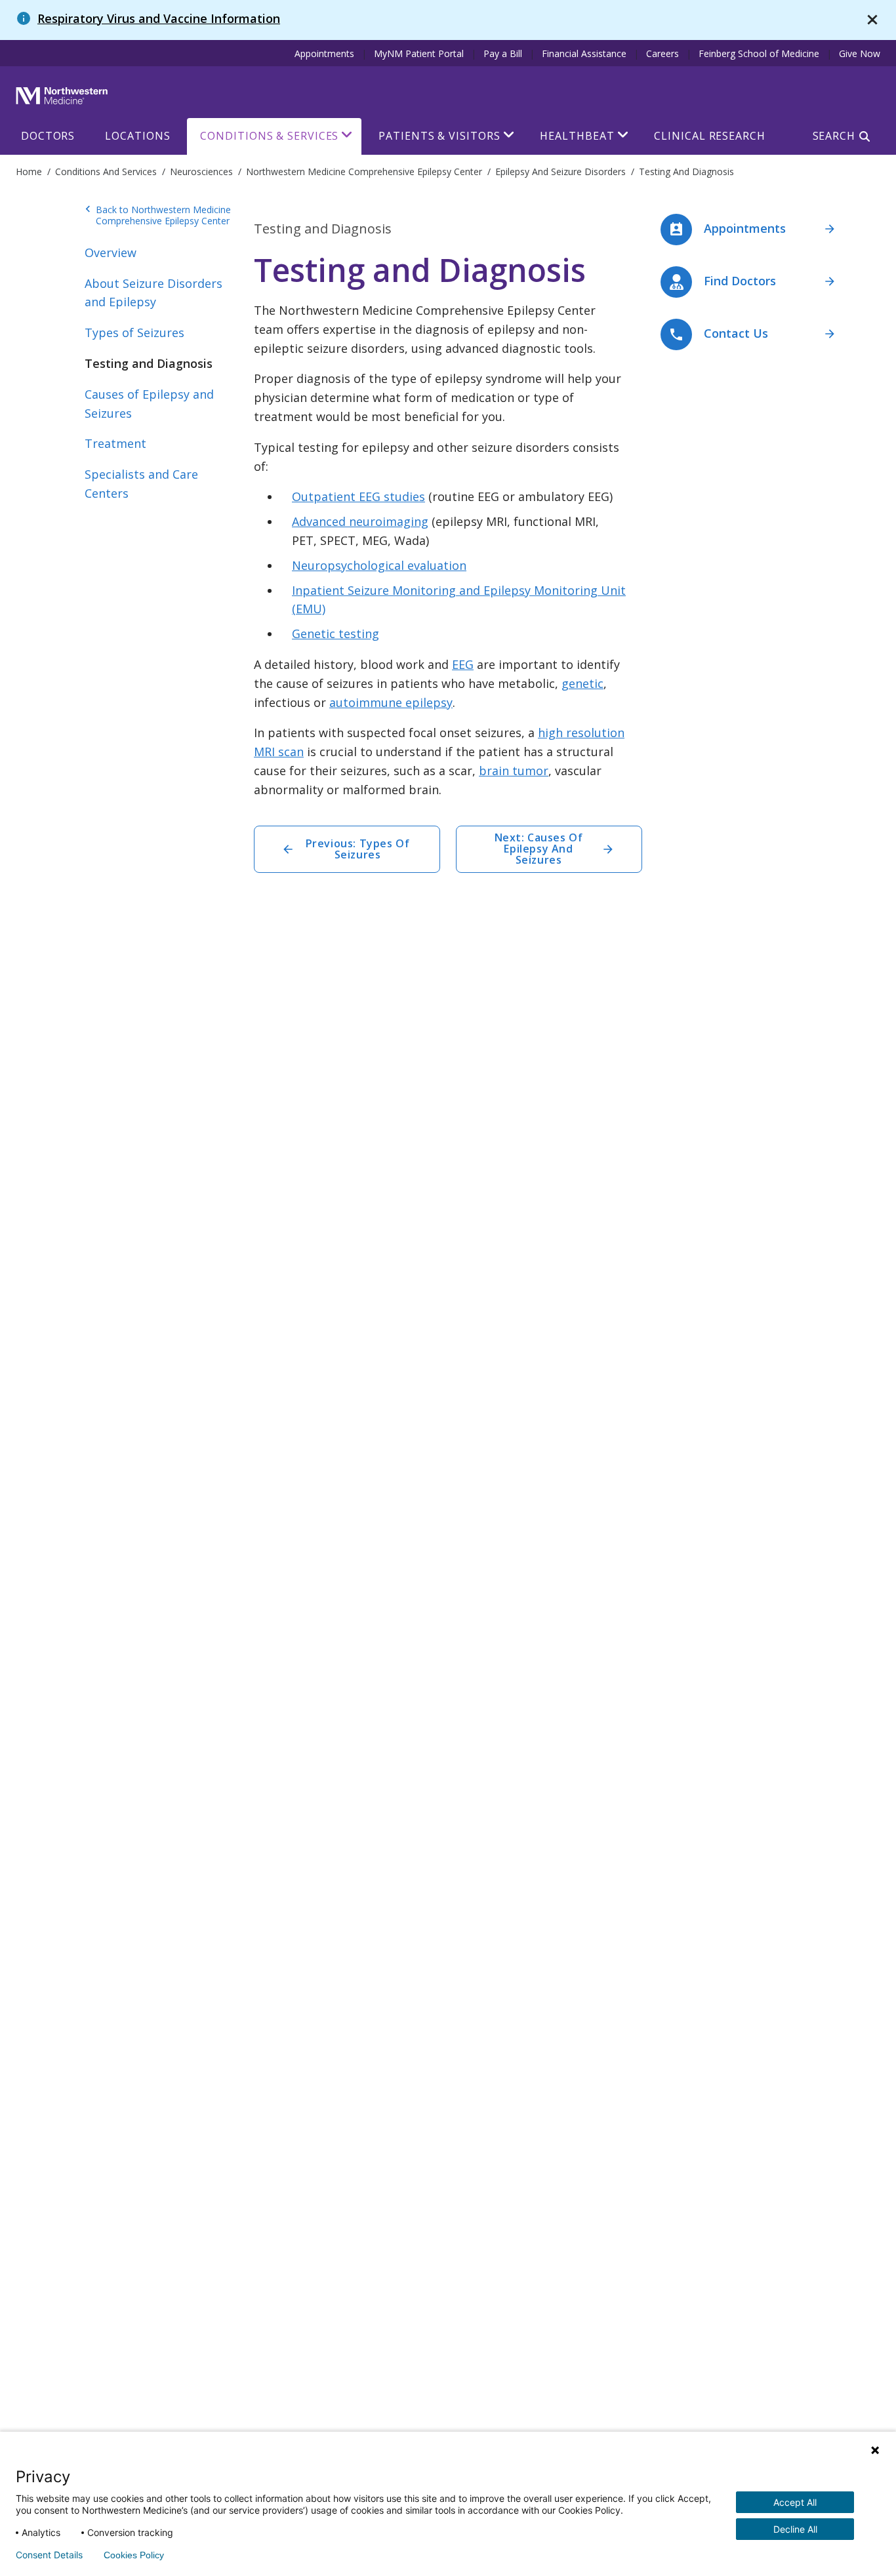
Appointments (324, 53)
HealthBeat (577, 136)
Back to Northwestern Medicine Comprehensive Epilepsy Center (158, 215)
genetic (582, 683)
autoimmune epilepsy (391, 702)
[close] (872, 20)
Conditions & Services (269, 136)
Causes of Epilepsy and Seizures (149, 404)
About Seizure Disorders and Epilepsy (153, 293)
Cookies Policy (134, 2555)
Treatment (115, 443)
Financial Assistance (584, 53)
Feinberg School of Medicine (759, 53)
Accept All (795, 2502)
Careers (662, 53)
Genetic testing (336, 634)
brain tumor (514, 771)
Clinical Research (709, 136)
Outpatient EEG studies (358, 496)
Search (834, 136)
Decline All (795, 2529)
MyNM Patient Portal (419, 53)
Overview (111, 252)
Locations (137, 136)
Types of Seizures (134, 332)
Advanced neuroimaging (360, 521)
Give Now (860, 53)
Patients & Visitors (439, 136)
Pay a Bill (503, 53)
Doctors (48, 136)
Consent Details (49, 2555)
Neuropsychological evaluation (379, 565)
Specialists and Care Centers (141, 484)
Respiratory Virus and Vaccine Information (159, 18)
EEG (463, 664)
